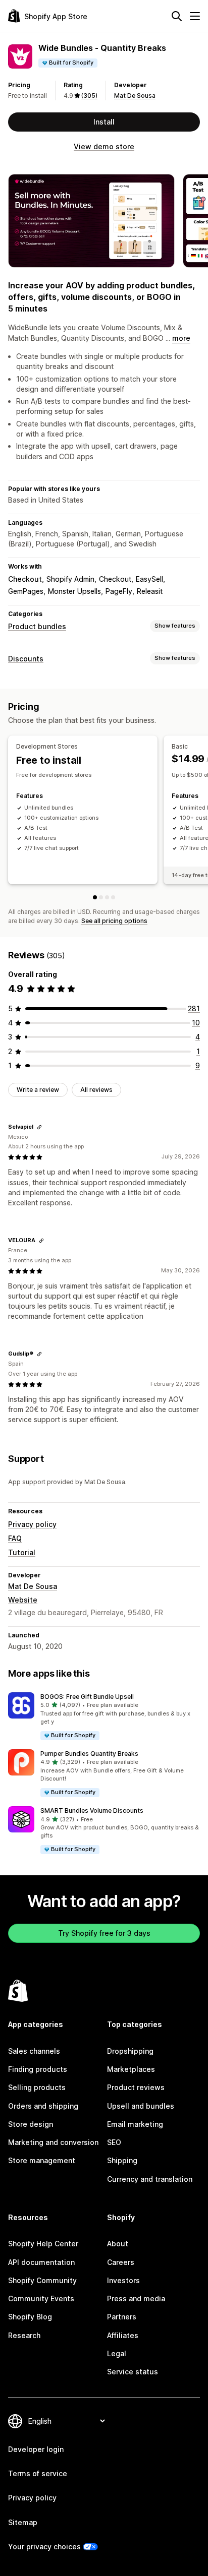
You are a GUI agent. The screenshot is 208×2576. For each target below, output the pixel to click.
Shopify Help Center (43, 2244)
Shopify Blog (30, 2317)
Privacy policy (32, 1524)
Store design (31, 2124)
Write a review (38, 1090)
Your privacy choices (44, 2547)
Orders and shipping (43, 2106)
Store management (42, 2160)
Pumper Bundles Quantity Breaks (89, 1754)
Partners (122, 2317)
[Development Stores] (95, 897)
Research (24, 2335)
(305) (89, 96)
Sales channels (34, 2051)
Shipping (122, 2160)
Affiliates (123, 2335)
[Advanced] (113, 897)
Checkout (25, 579)
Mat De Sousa (135, 96)
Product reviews (136, 2087)
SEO (114, 2142)
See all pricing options (114, 921)
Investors (123, 2280)
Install (104, 122)
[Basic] (101, 897)
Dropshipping (130, 2051)
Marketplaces (131, 2069)
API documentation (41, 2262)
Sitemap (23, 2522)
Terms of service (38, 2473)
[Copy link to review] (39, 1127)
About (118, 2244)
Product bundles (37, 626)
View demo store (104, 146)
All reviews (96, 1090)
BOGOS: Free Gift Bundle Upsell (87, 1697)
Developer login (36, 2449)
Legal (117, 2353)
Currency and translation (150, 2179)
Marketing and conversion (53, 2142)
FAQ (15, 1538)
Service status (133, 2372)
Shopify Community (42, 2280)
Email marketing (135, 2124)
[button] (104, 1717)
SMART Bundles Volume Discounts (92, 1811)
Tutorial (22, 1552)
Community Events (41, 2298)
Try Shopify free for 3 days (104, 1933)
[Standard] (107, 897)
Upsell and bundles (141, 2106)
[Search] (177, 16)
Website (23, 1600)
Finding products (38, 2069)
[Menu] (195, 16)
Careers (121, 2262)
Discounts (26, 659)
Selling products (37, 2087)
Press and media (136, 2298)
